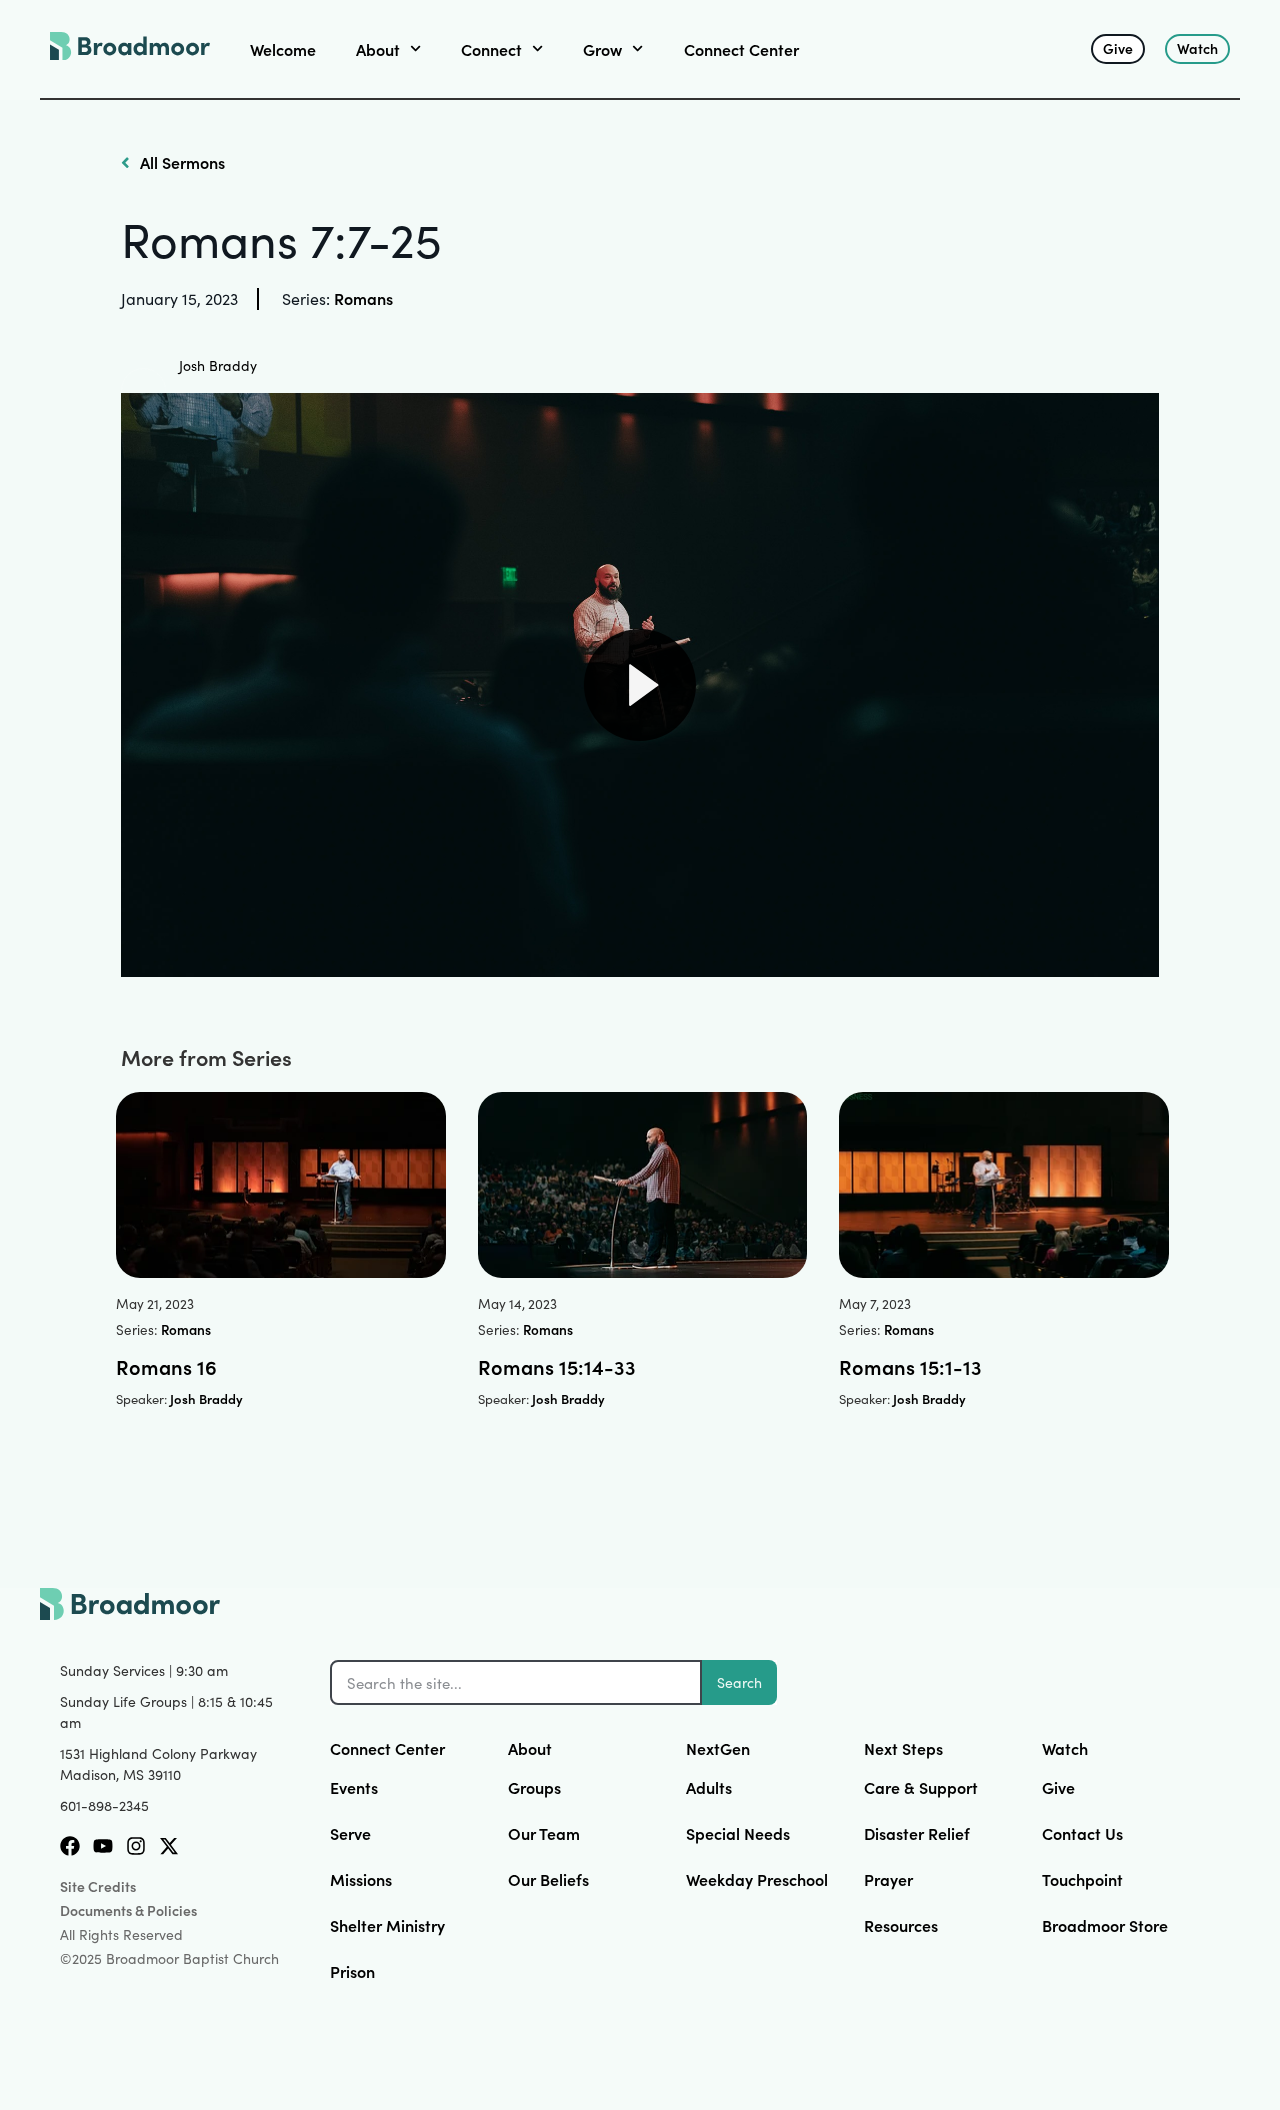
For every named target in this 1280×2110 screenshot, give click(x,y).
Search (739, 1682)
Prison (352, 1971)
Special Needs (738, 1833)
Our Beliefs (548, 1879)
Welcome (283, 49)
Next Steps (903, 1748)
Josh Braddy (218, 365)
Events (354, 1787)
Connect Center (741, 49)
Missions (361, 1879)
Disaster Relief (917, 1833)
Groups (534, 1787)
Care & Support (921, 1787)
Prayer (888, 1879)
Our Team (544, 1833)
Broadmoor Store (1105, 1925)
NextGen (718, 1748)
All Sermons (180, 162)
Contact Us (1082, 1833)
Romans (363, 298)
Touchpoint (1082, 1879)
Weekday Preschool (757, 1879)
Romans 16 (166, 1366)
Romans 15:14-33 (557, 1366)
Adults (709, 1787)
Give (1058, 1787)
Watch (1065, 1748)
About (530, 1748)
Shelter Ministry (387, 1925)
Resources (901, 1925)
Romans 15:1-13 (910, 1366)
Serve (350, 1833)
